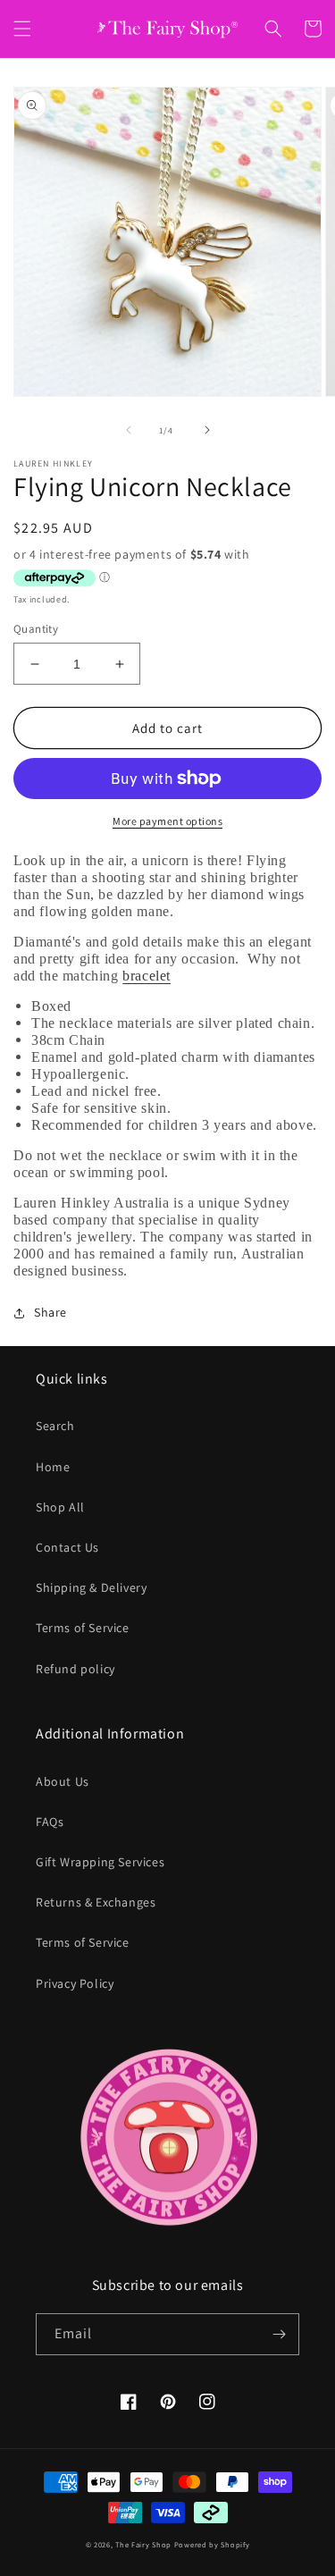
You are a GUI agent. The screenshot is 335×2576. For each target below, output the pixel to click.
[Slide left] (129, 430)
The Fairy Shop (143, 2544)
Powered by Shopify (212, 2544)
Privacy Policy (75, 1983)
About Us (63, 1781)
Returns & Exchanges (96, 1902)
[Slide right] (207, 430)
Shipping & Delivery (91, 1587)
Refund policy (75, 1669)
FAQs (50, 1822)
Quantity (36, 629)
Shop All (60, 1507)
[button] (22, 29)
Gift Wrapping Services (100, 1862)
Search (55, 1426)
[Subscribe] (279, 2334)
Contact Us (67, 1547)
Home (53, 1467)
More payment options (167, 821)
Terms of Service (83, 1628)
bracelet (147, 976)
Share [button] (50, 1312)
